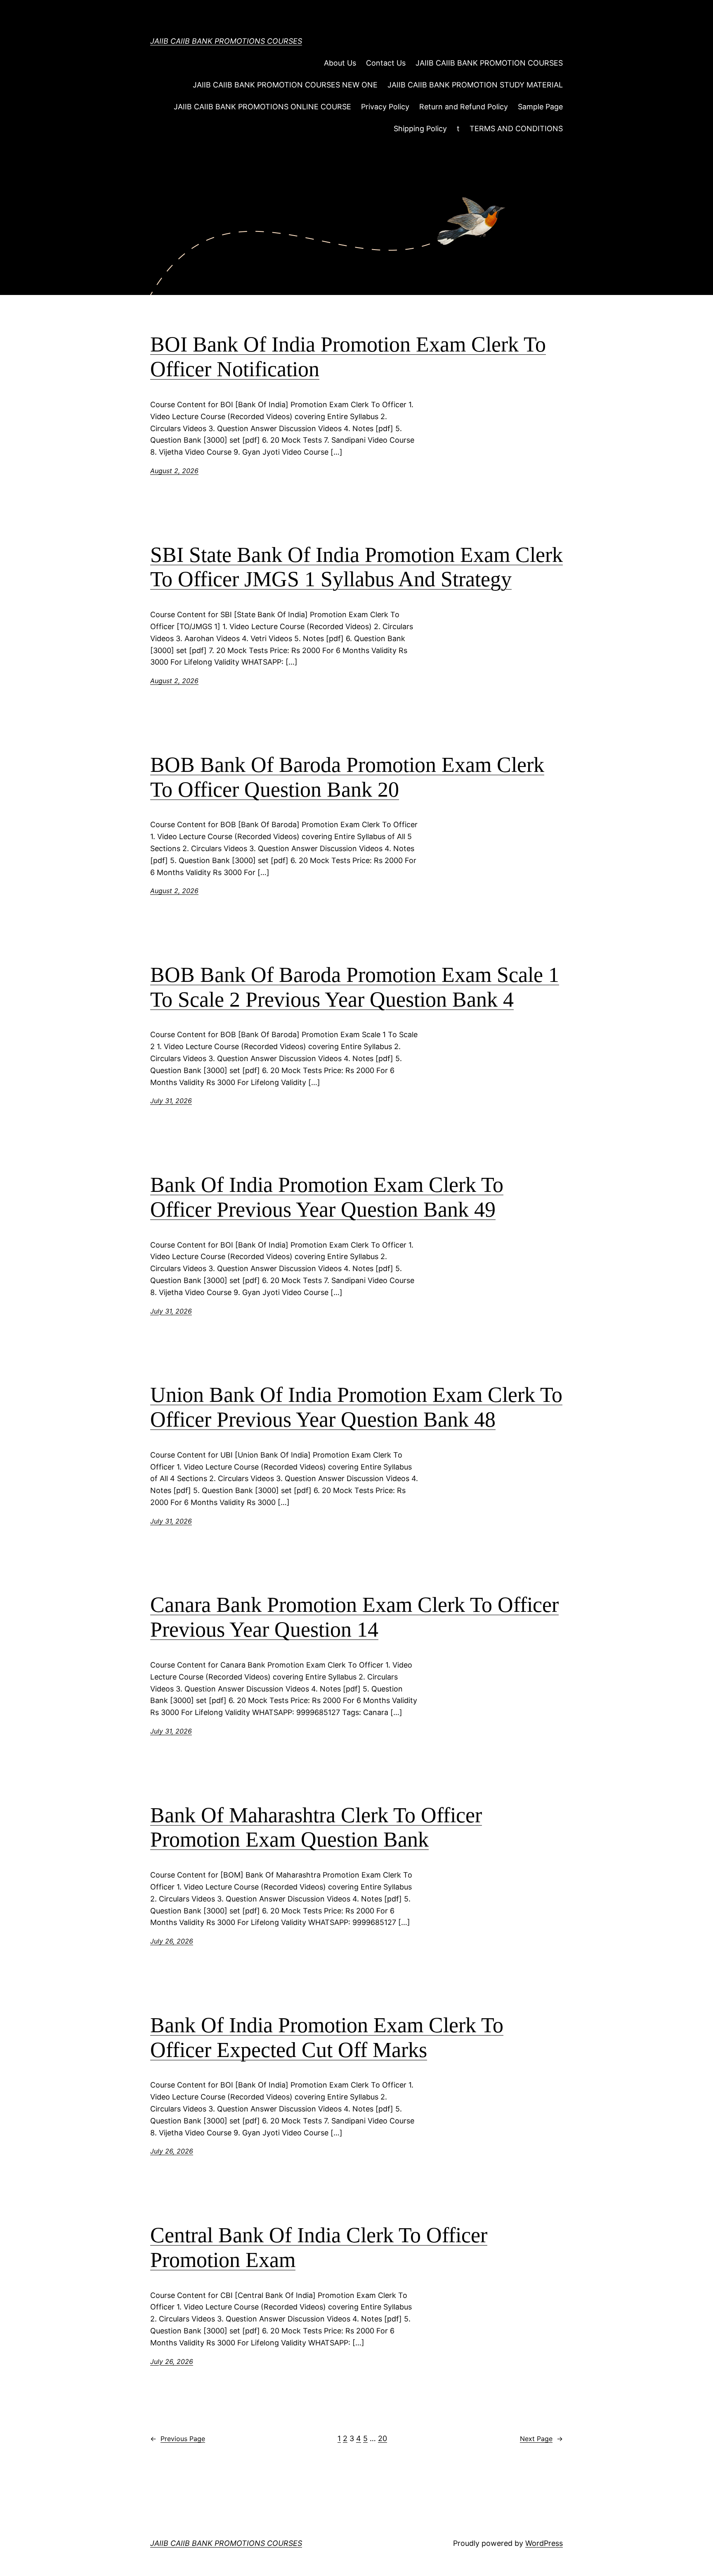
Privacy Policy (385, 107)
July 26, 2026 (172, 1941)
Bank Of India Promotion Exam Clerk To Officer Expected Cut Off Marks (327, 2037)
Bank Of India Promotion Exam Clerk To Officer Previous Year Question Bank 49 (327, 1197)
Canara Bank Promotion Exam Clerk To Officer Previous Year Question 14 (354, 1617)
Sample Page (540, 107)
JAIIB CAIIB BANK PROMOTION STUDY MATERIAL (475, 85)
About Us (340, 63)
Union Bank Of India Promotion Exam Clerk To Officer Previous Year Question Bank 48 (356, 1407)
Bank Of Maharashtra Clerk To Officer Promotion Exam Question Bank (316, 1827)
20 (382, 2438)
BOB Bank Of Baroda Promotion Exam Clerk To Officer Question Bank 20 (347, 777)
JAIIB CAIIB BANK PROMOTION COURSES (489, 63)
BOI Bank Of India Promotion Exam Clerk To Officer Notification (348, 357)
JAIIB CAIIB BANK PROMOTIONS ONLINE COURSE (262, 107)
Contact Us (386, 63)
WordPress (544, 2543)
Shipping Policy (420, 129)
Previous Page (178, 2439)
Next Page (541, 2439)
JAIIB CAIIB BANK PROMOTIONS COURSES (226, 41)
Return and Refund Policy (464, 107)
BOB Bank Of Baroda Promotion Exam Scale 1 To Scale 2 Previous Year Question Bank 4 (355, 987)
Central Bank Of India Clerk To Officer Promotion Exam (319, 2247)
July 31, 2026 (171, 1101)
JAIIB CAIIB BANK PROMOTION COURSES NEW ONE (285, 85)
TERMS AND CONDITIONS (516, 129)
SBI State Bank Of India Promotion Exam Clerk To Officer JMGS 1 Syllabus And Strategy (356, 567)
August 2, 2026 (174, 471)
